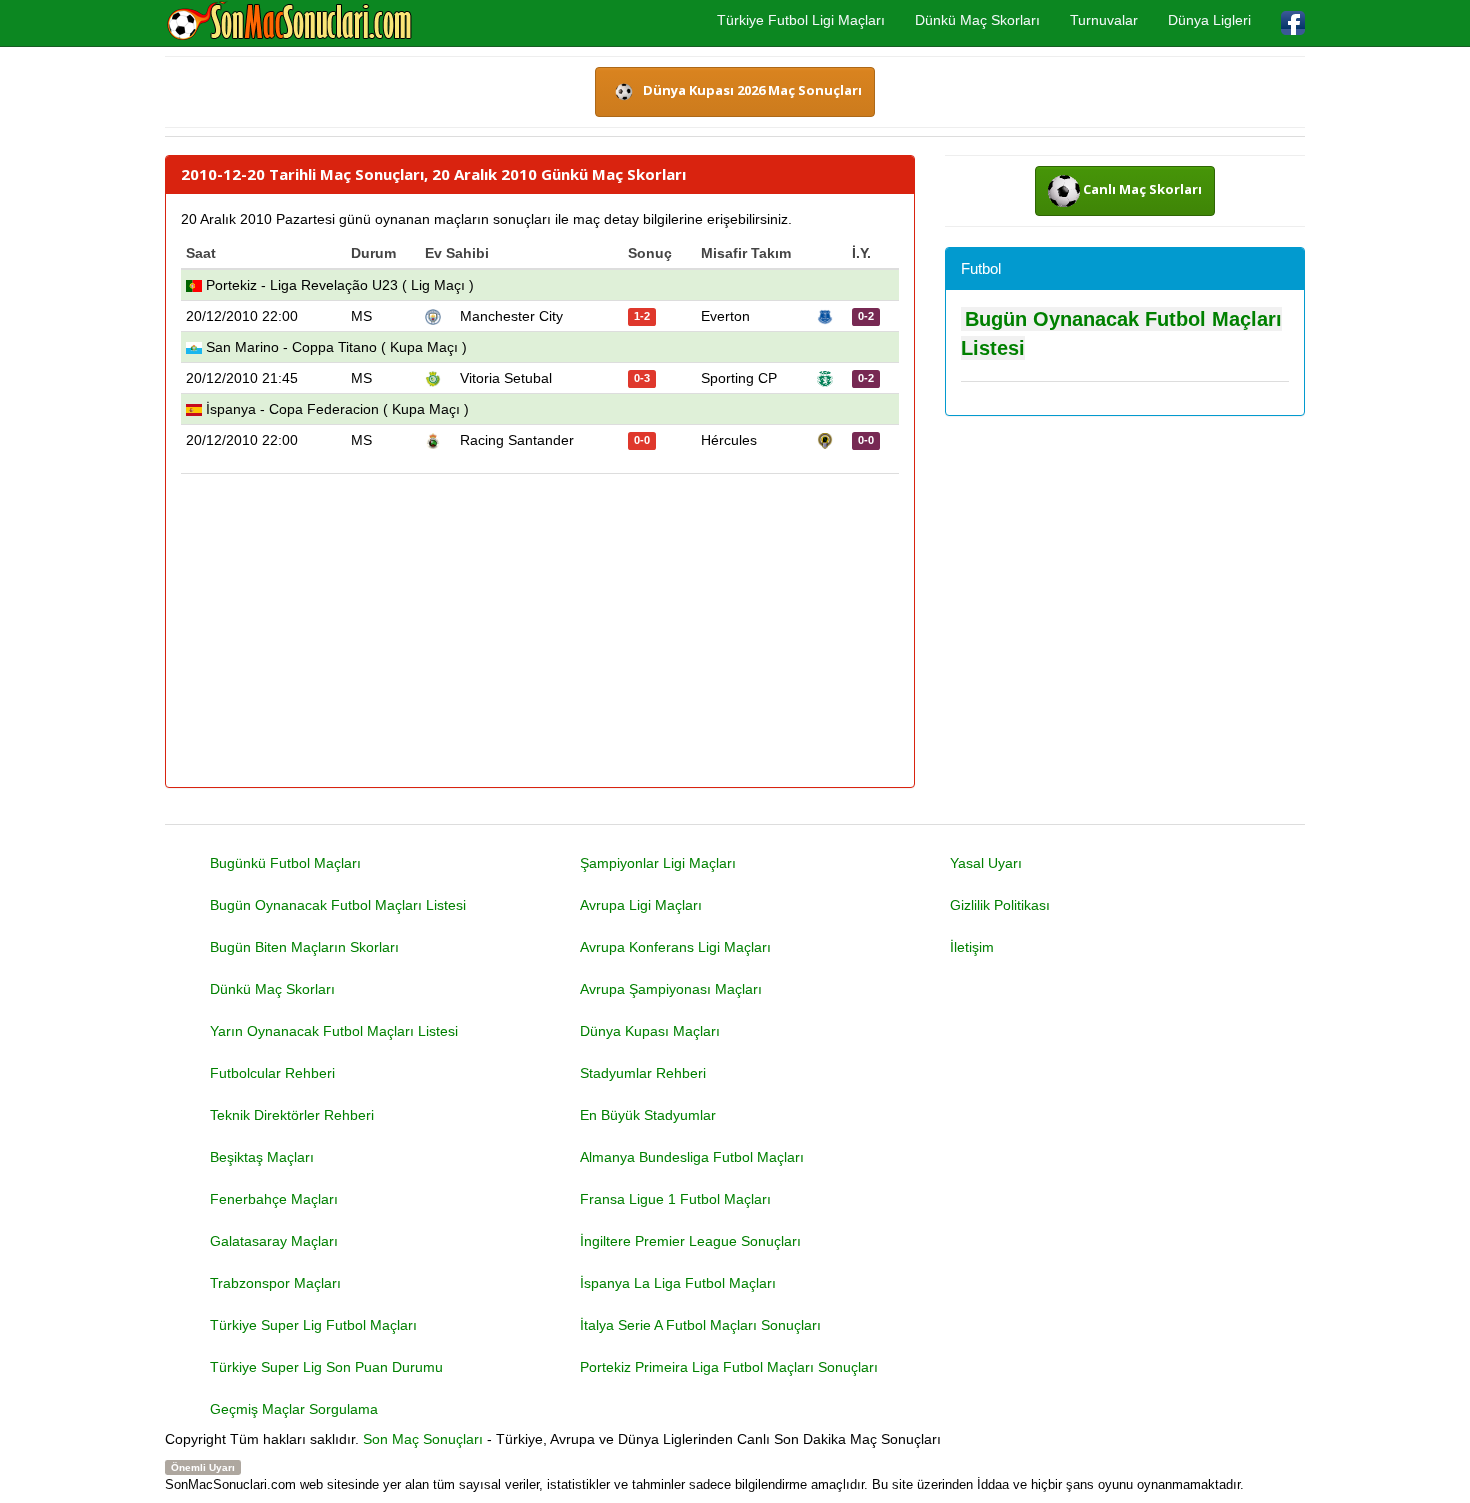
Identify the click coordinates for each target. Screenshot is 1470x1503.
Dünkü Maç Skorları (977, 20)
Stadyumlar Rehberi (643, 1073)
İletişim (972, 947)
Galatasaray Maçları (274, 1241)
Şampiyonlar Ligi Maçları (658, 863)
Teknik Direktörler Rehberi (292, 1115)
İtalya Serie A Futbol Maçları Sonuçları (700, 1325)
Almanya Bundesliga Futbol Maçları (692, 1157)
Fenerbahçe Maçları (274, 1199)
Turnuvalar (1104, 20)
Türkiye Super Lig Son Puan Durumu (326, 1367)
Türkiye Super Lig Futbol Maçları (313, 1325)
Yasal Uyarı (986, 863)
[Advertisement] (540, 632)
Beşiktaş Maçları (262, 1157)
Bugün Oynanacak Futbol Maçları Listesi (338, 905)
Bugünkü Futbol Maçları (285, 863)
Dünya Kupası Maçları (650, 1031)
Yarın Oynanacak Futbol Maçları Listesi (334, 1031)
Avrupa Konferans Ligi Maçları (675, 947)
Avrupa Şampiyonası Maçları (671, 989)
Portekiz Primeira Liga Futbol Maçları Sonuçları (729, 1367)
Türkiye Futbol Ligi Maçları (801, 20)
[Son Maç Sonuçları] (289, 22)
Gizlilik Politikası (1000, 905)
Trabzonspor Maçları (275, 1283)
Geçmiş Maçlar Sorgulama (294, 1409)
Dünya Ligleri (1209, 20)
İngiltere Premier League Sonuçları (690, 1241)
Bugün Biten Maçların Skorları (304, 947)
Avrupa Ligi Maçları (641, 905)
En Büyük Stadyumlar (648, 1115)
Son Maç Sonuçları (423, 1439)
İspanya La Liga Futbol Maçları (678, 1283)
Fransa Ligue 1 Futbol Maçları (675, 1199)
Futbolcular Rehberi (272, 1073)
